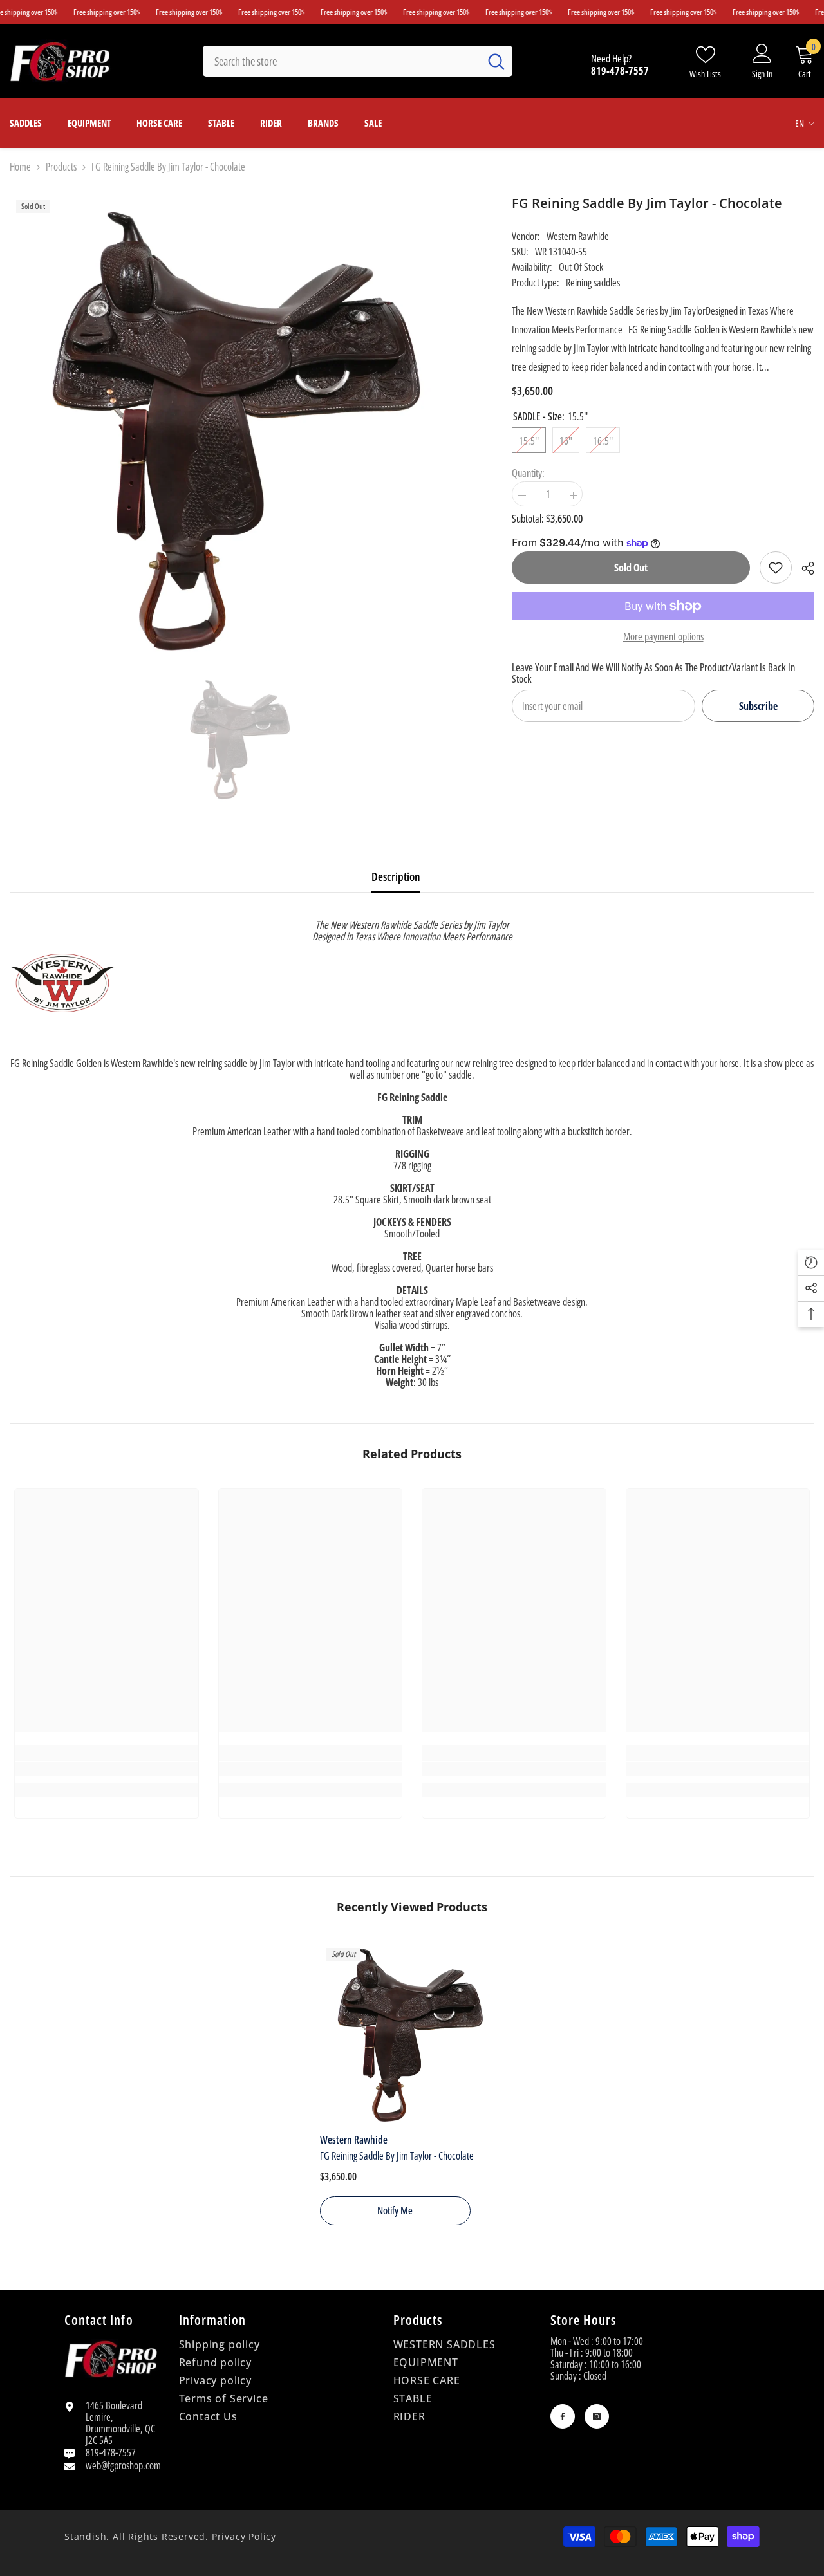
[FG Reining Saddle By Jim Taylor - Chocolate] (412, 2034)
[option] (242, 739)
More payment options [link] (663, 636)
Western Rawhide (578, 236)
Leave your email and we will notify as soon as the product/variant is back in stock (653, 673)
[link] (776, 568)
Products (61, 167)
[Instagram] (597, 2416)
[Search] (358, 61)
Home (20, 167)
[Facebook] (563, 2416)
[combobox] (341, 61)
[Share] (803, 568)
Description (396, 876)
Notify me (395, 2210)
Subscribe (758, 706)
